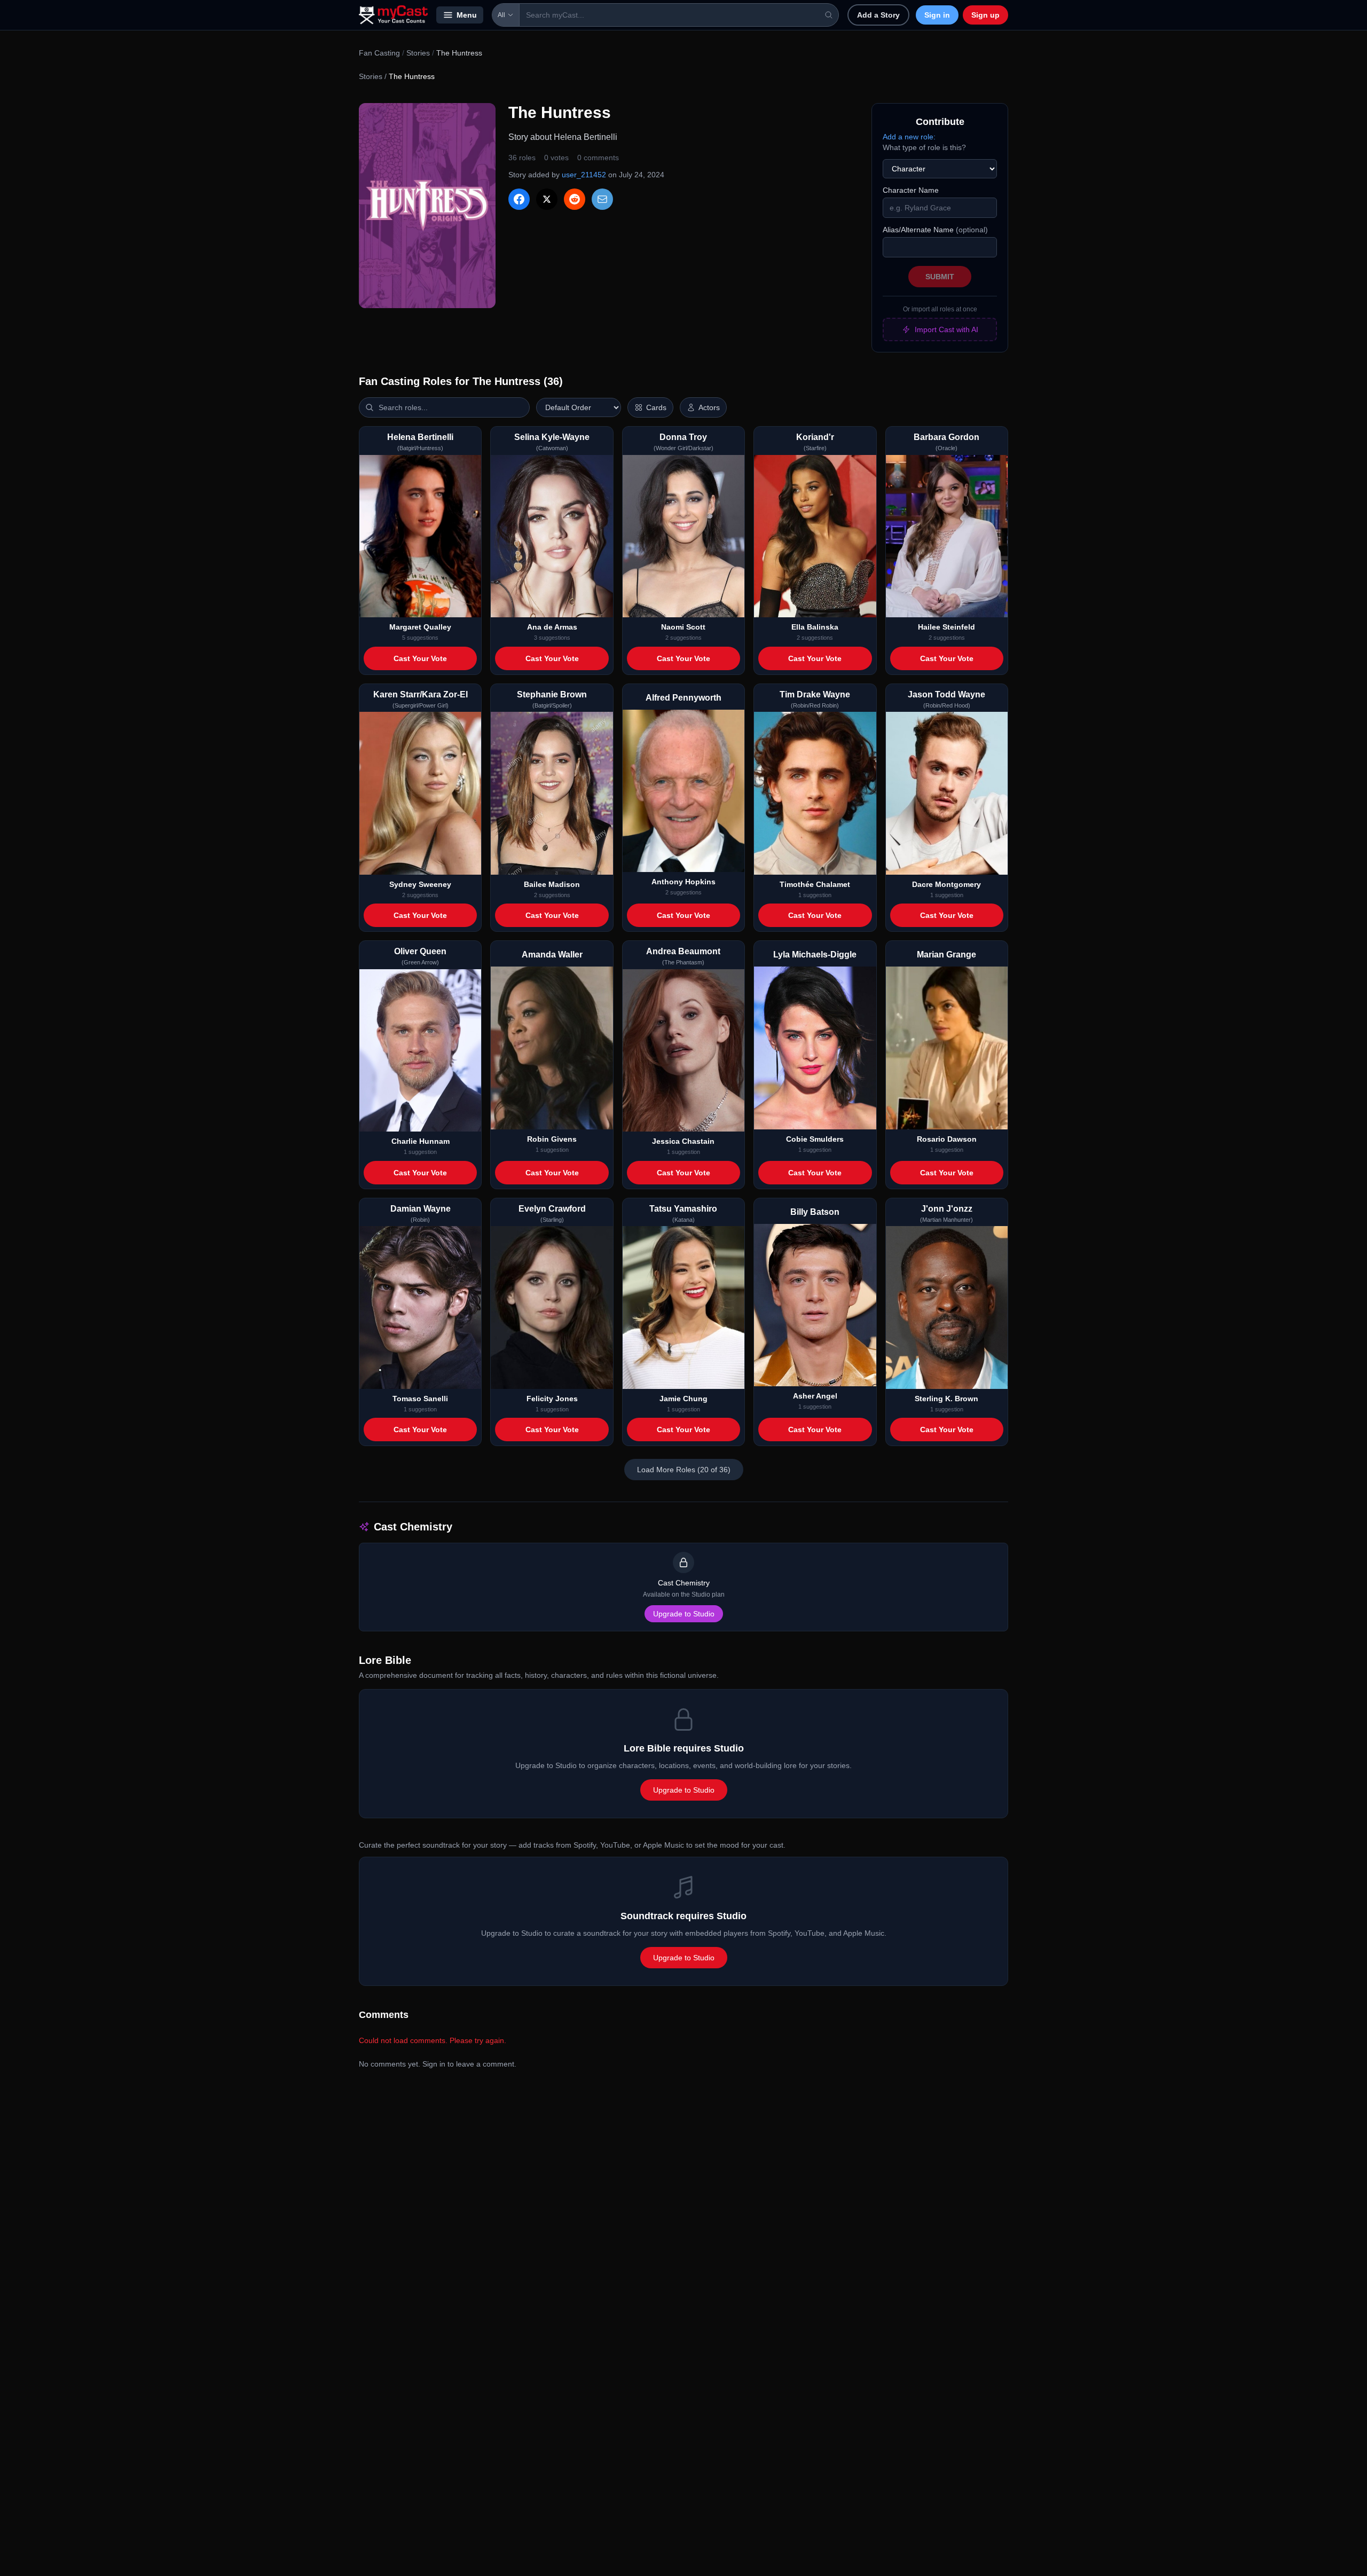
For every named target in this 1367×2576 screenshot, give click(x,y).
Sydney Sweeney (420, 884)
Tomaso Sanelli (420, 1399)
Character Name (911, 190)
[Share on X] (547, 199)
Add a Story (878, 15)
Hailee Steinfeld (946, 627)
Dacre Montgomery (946, 884)
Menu (467, 15)
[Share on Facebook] (519, 199)
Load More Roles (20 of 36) (684, 1470)
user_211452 (584, 175)
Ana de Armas (552, 627)
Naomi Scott (683, 627)
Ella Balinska (815, 627)
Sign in (937, 15)
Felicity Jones (552, 1399)
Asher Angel (815, 1396)
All (501, 15)
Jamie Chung (683, 1399)
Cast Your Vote (420, 658)
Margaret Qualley (420, 627)
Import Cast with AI (946, 329)
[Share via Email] (602, 199)
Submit (940, 277)
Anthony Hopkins (683, 882)
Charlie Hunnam (421, 1141)
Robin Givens (552, 1139)
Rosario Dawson (947, 1139)
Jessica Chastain (683, 1141)
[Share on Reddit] (575, 199)
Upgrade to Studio (684, 1614)
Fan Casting (379, 53)
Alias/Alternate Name (935, 230)
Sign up (985, 15)
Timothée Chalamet (815, 884)
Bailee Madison (552, 884)
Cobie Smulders (815, 1139)
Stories (418, 53)
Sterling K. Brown (946, 1399)
